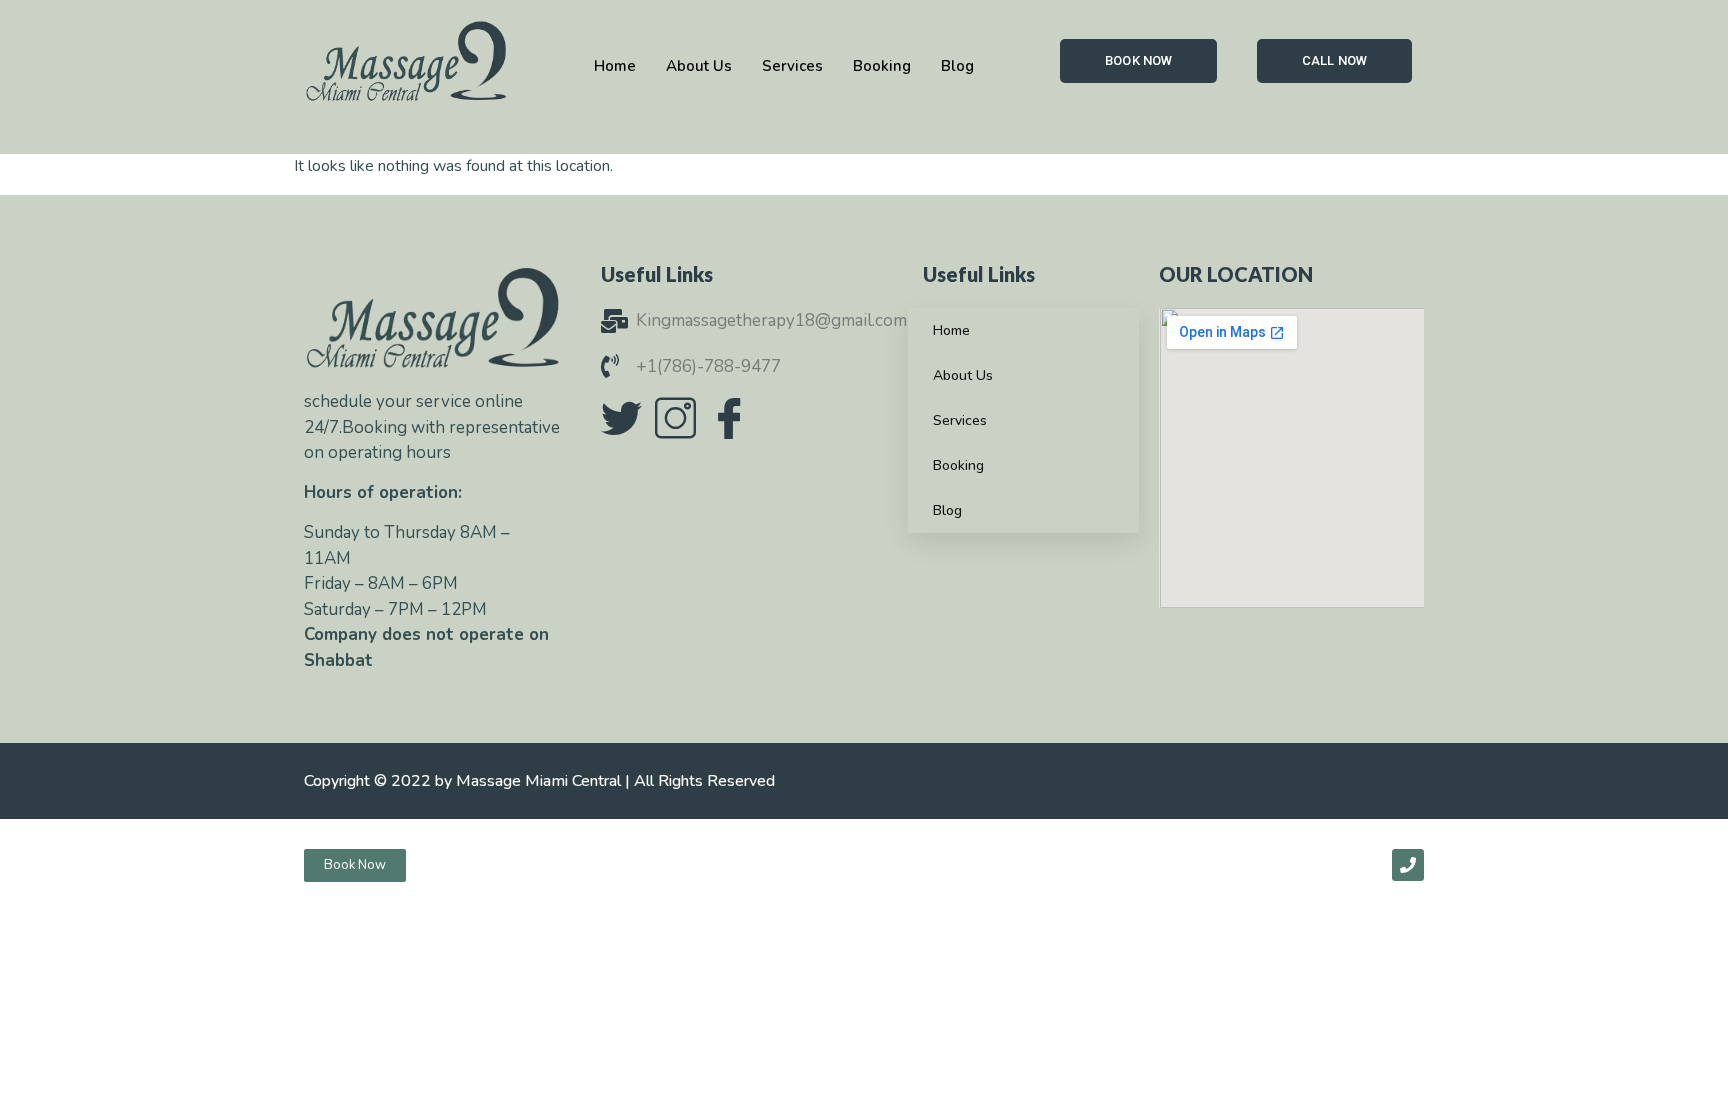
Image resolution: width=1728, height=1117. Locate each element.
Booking (958, 465)
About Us (963, 375)
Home (951, 330)
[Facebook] (729, 418)
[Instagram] (675, 418)
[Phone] (1408, 865)
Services (960, 420)
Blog (947, 510)
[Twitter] (621, 418)
